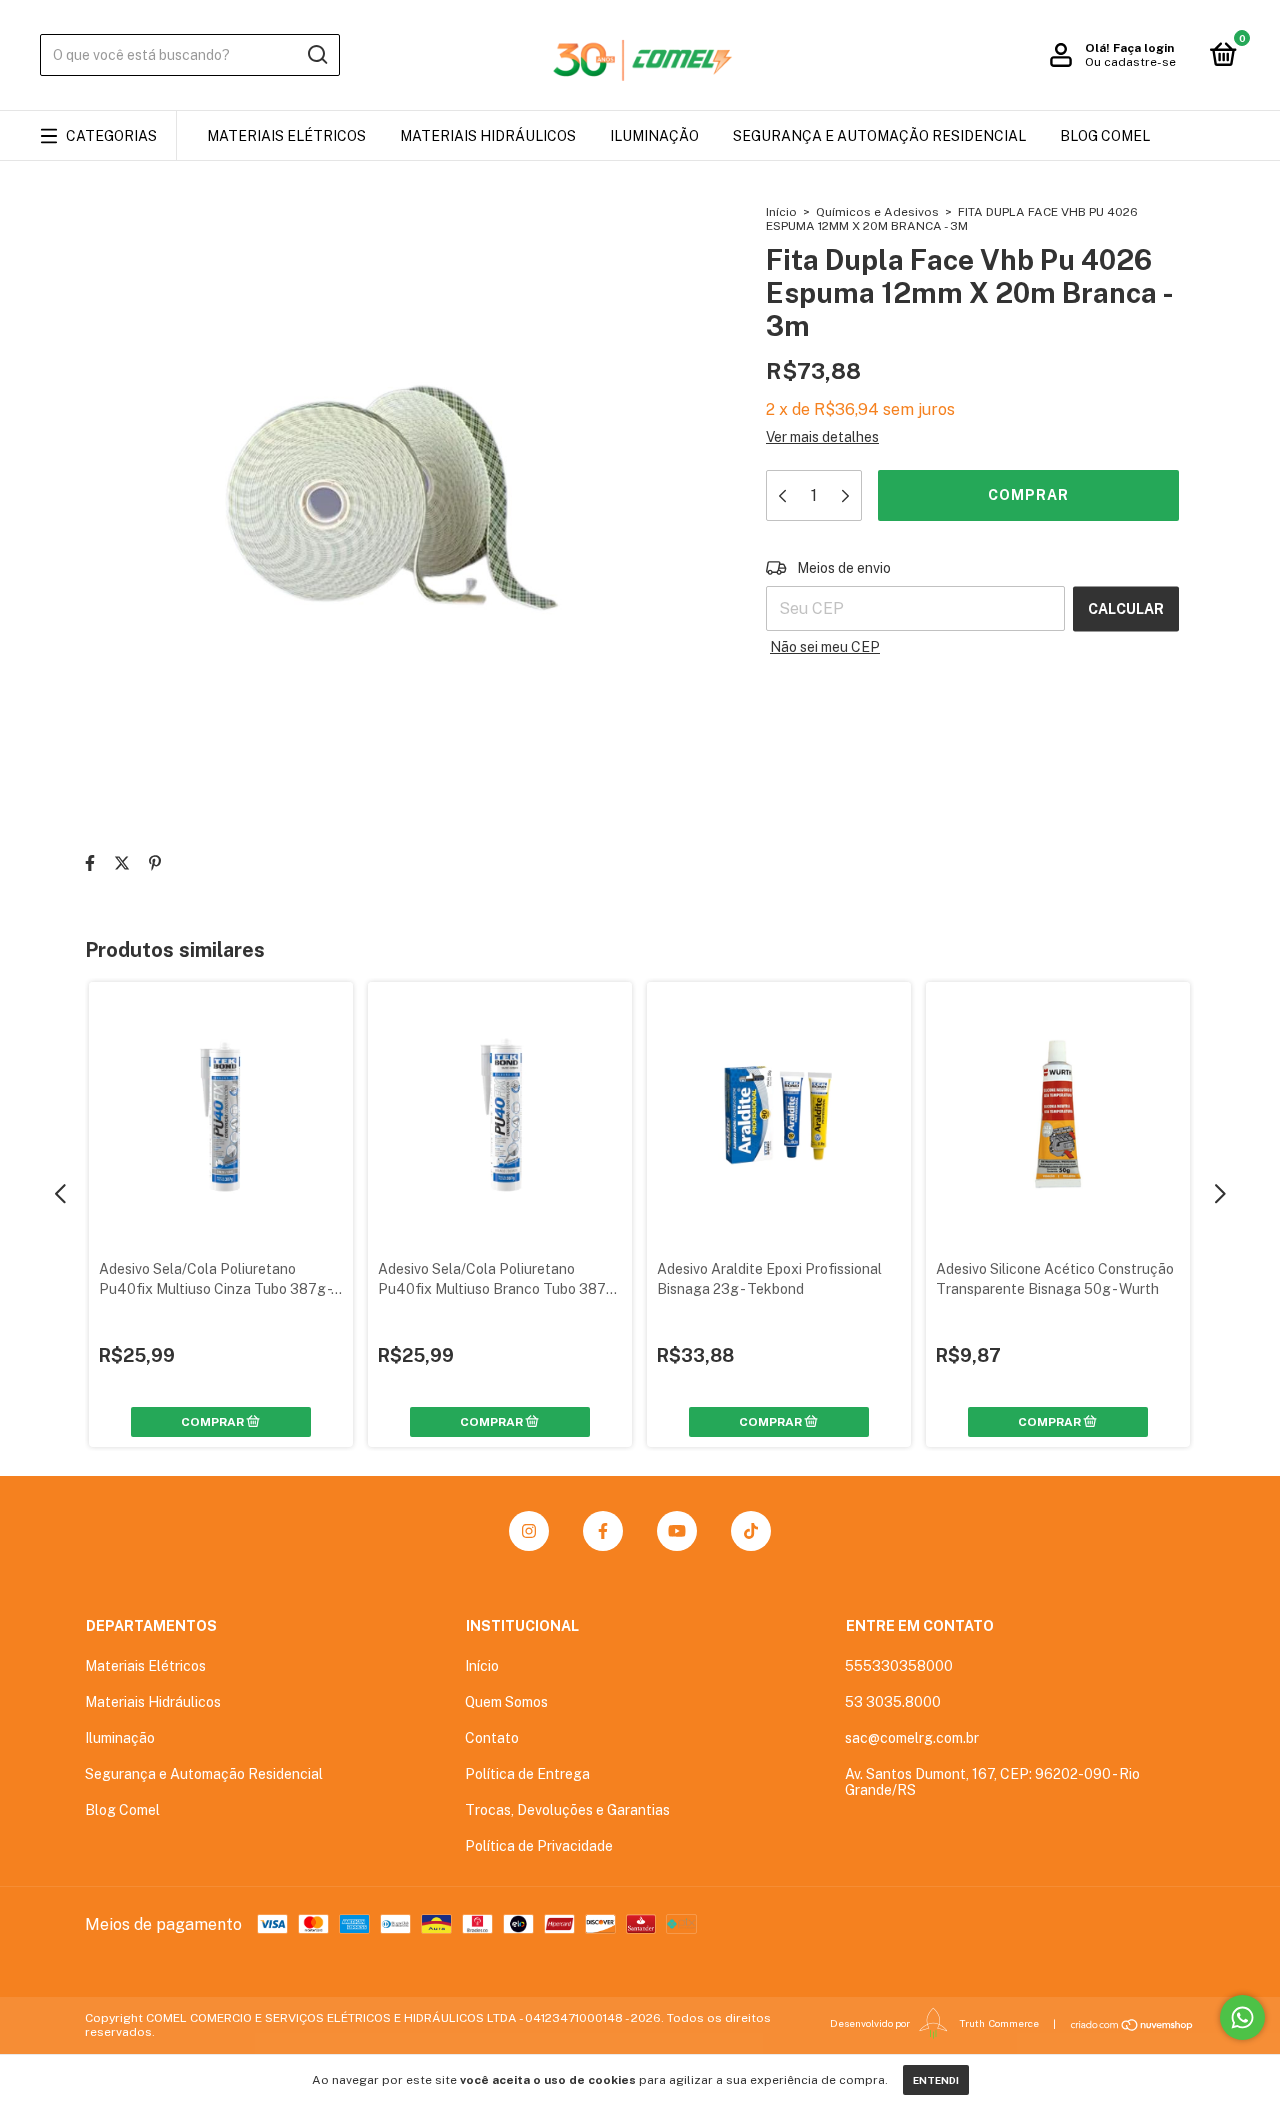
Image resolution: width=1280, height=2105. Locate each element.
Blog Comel (1105, 136)
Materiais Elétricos (286, 136)
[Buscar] (316, 55)
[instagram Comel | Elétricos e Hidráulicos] (529, 1531)
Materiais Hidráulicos (488, 136)
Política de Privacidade (539, 1846)
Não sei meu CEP (825, 647)
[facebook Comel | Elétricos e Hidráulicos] (603, 1531)
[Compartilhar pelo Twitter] (122, 863)
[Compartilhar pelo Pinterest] (155, 863)
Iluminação (654, 136)
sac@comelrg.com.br (912, 1738)
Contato (492, 1738)
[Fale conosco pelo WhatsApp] (1242, 2017)
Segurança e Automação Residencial (879, 136)
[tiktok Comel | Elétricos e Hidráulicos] (751, 1531)
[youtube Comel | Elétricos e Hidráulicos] (677, 1531)
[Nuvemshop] (1132, 2025)
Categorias (111, 136)
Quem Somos (506, 1702)
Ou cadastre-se (1130, 62)
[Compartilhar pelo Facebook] (90, 863)
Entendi (936, 2080)
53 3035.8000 (893, 1702)
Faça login (1143, 48)
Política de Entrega (527, 1774)
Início (781, 212)
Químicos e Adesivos (877, 212)
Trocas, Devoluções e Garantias (567, 1810)
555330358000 (899, 1666)
